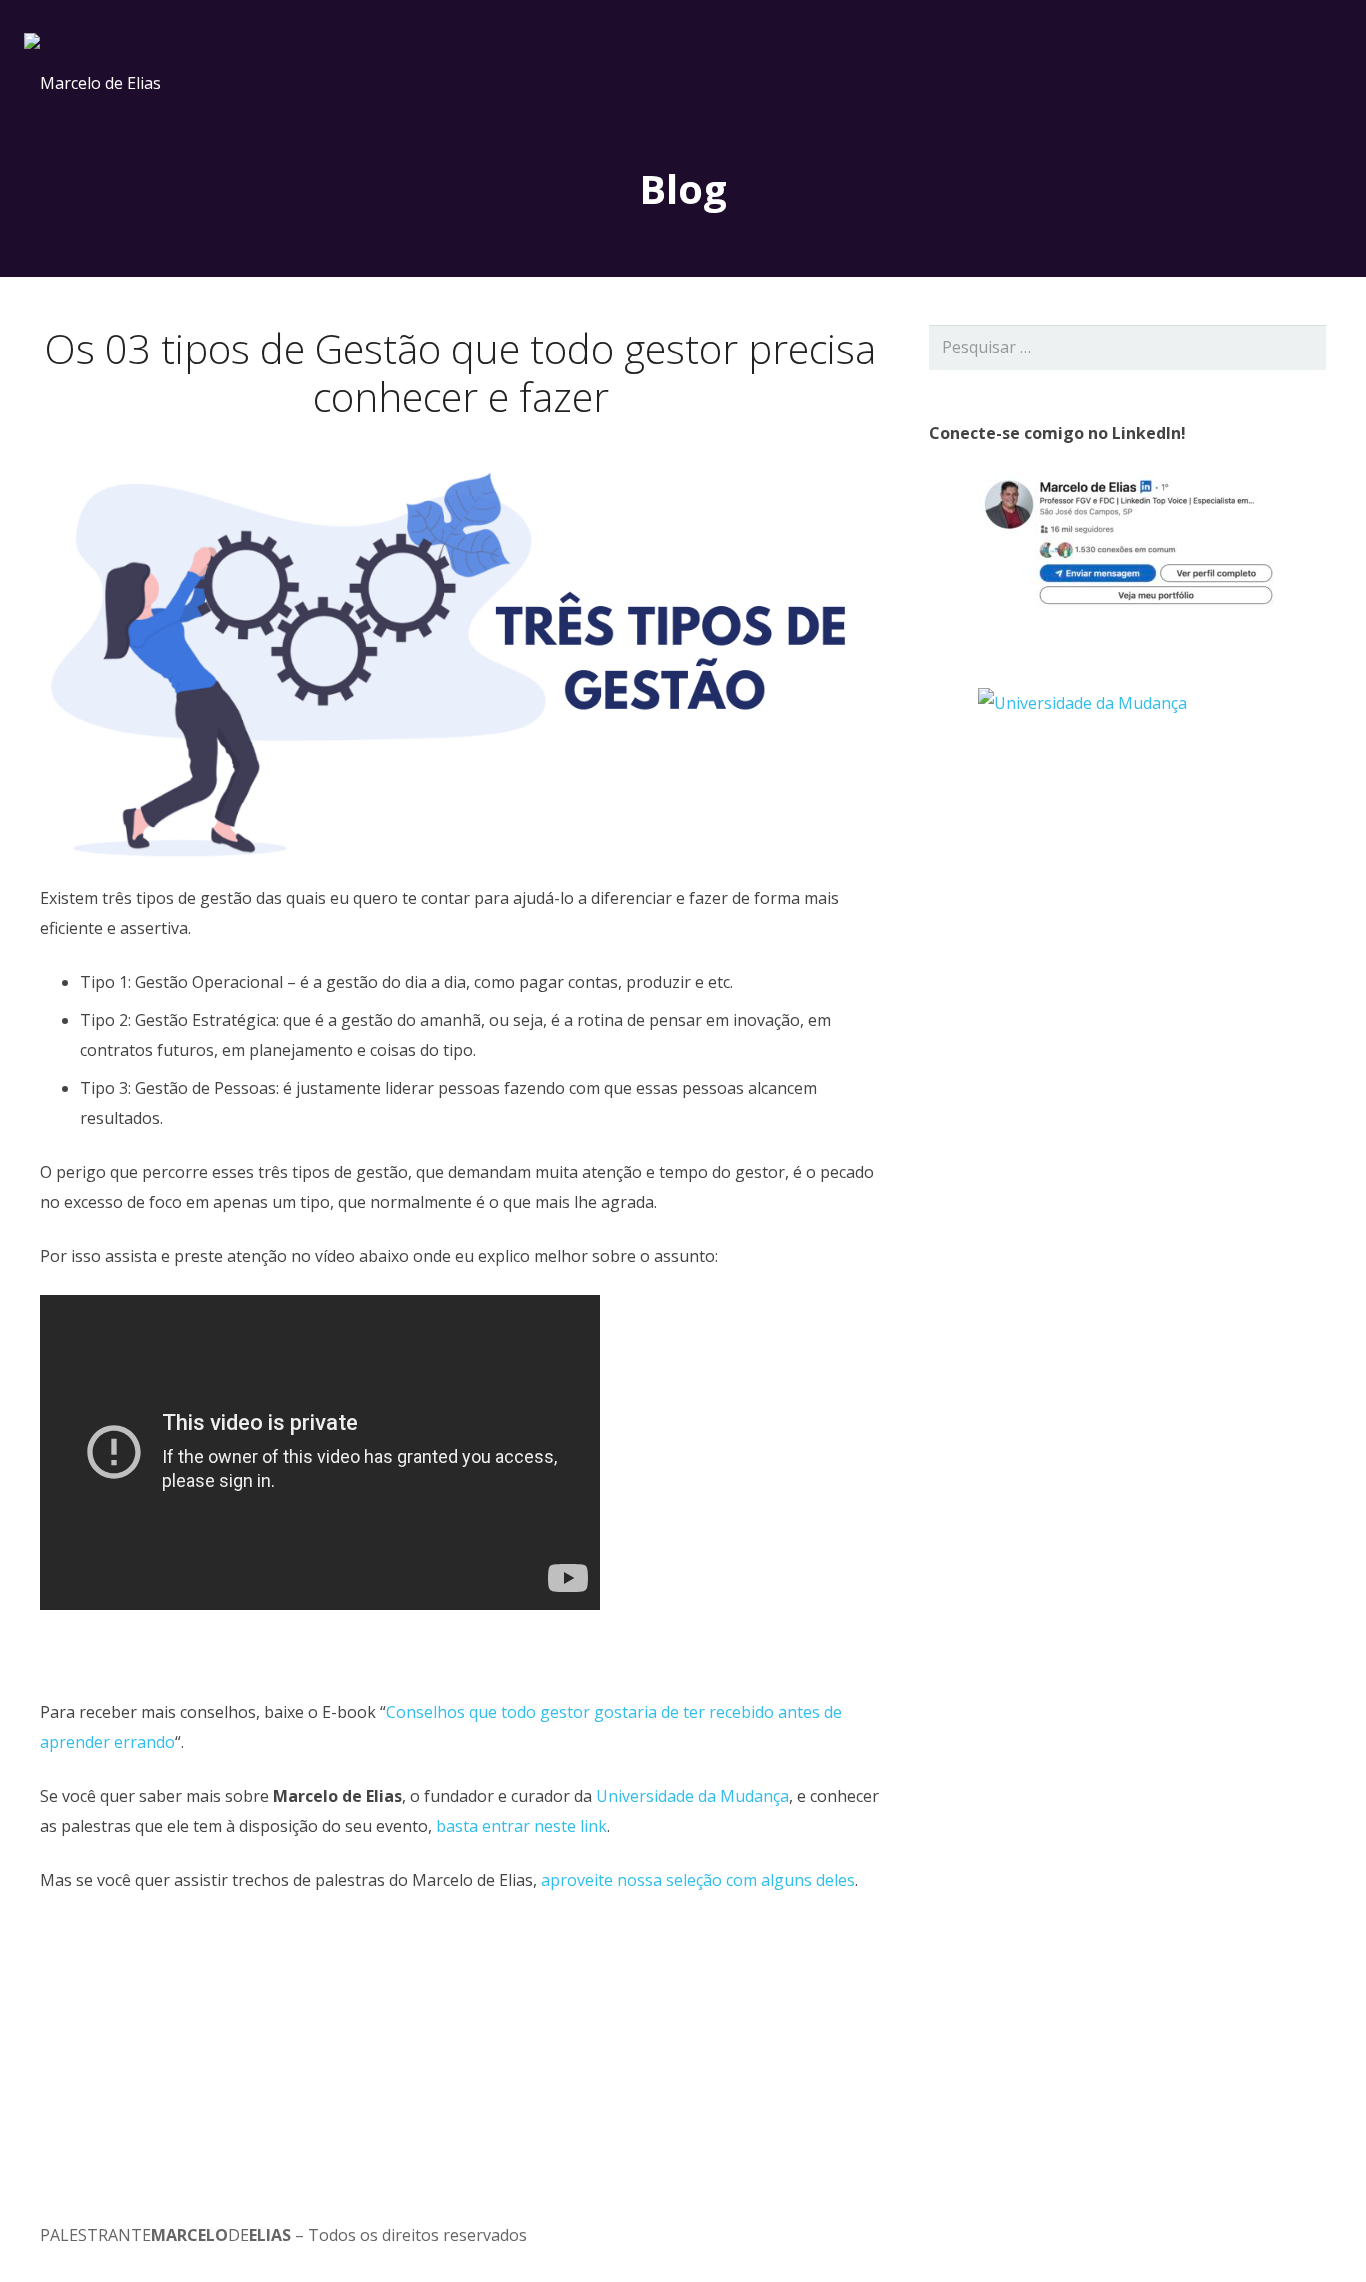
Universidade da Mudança (692, 1796)
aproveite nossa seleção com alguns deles (698, 1880)
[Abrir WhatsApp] (1316, 2231)
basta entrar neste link (521, 1826)
